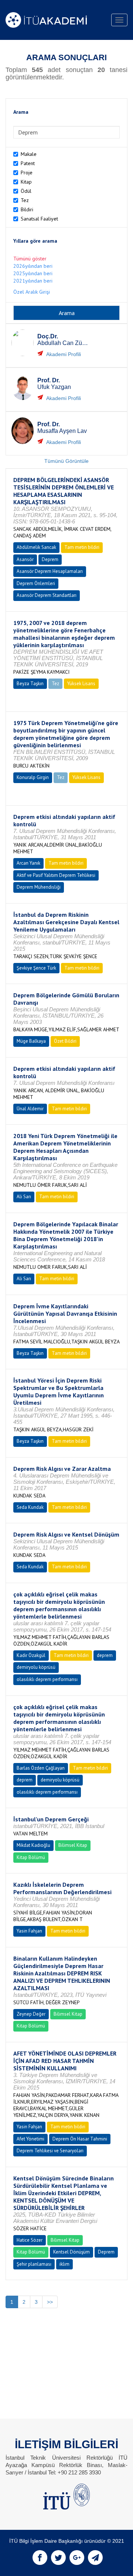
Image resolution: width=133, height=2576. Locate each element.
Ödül (26, 191)
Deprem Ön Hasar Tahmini (80, 2139)
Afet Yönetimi (30, 2139)
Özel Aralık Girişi (32, 292)
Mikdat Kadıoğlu (33, 1845)
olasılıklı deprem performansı (47, 1679)
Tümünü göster (30, 259)
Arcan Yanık (28, 863)
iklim (64, 2264)
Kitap (26, 182)
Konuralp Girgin (33, 777)
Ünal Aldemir (30, 1109)
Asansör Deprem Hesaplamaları (50, 571)
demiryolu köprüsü (36, 1667)
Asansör (25, 559)
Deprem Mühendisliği (39, 887)
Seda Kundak (30, 1507)
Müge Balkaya (31, 1041)
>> (50, 2302)
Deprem (50, 559)
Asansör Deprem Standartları (47, 595)
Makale (29, 154)
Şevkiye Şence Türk (36, 968)
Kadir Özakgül (31, 1655)
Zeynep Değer (31, 2014)
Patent (28, 163)
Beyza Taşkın (30, 684)
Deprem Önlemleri (36, 583)
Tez (25, 200)
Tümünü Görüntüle (66, 461)
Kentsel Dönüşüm (71, 2252)
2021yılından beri (33, 281)
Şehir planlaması (34, 2264)
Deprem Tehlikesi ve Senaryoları (50, 2151)
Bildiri (27, 209)
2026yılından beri (33, 266)
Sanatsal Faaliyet (39, 219)
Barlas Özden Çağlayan (41, 1768)
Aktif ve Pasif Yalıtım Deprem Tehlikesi (56, 875)
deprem (105, 1655)
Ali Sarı (24, 1197)
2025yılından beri (33, 273)
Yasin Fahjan (29, 1931)
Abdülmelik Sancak (36, 547)
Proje (27, 172)
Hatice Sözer (30, 2240)
